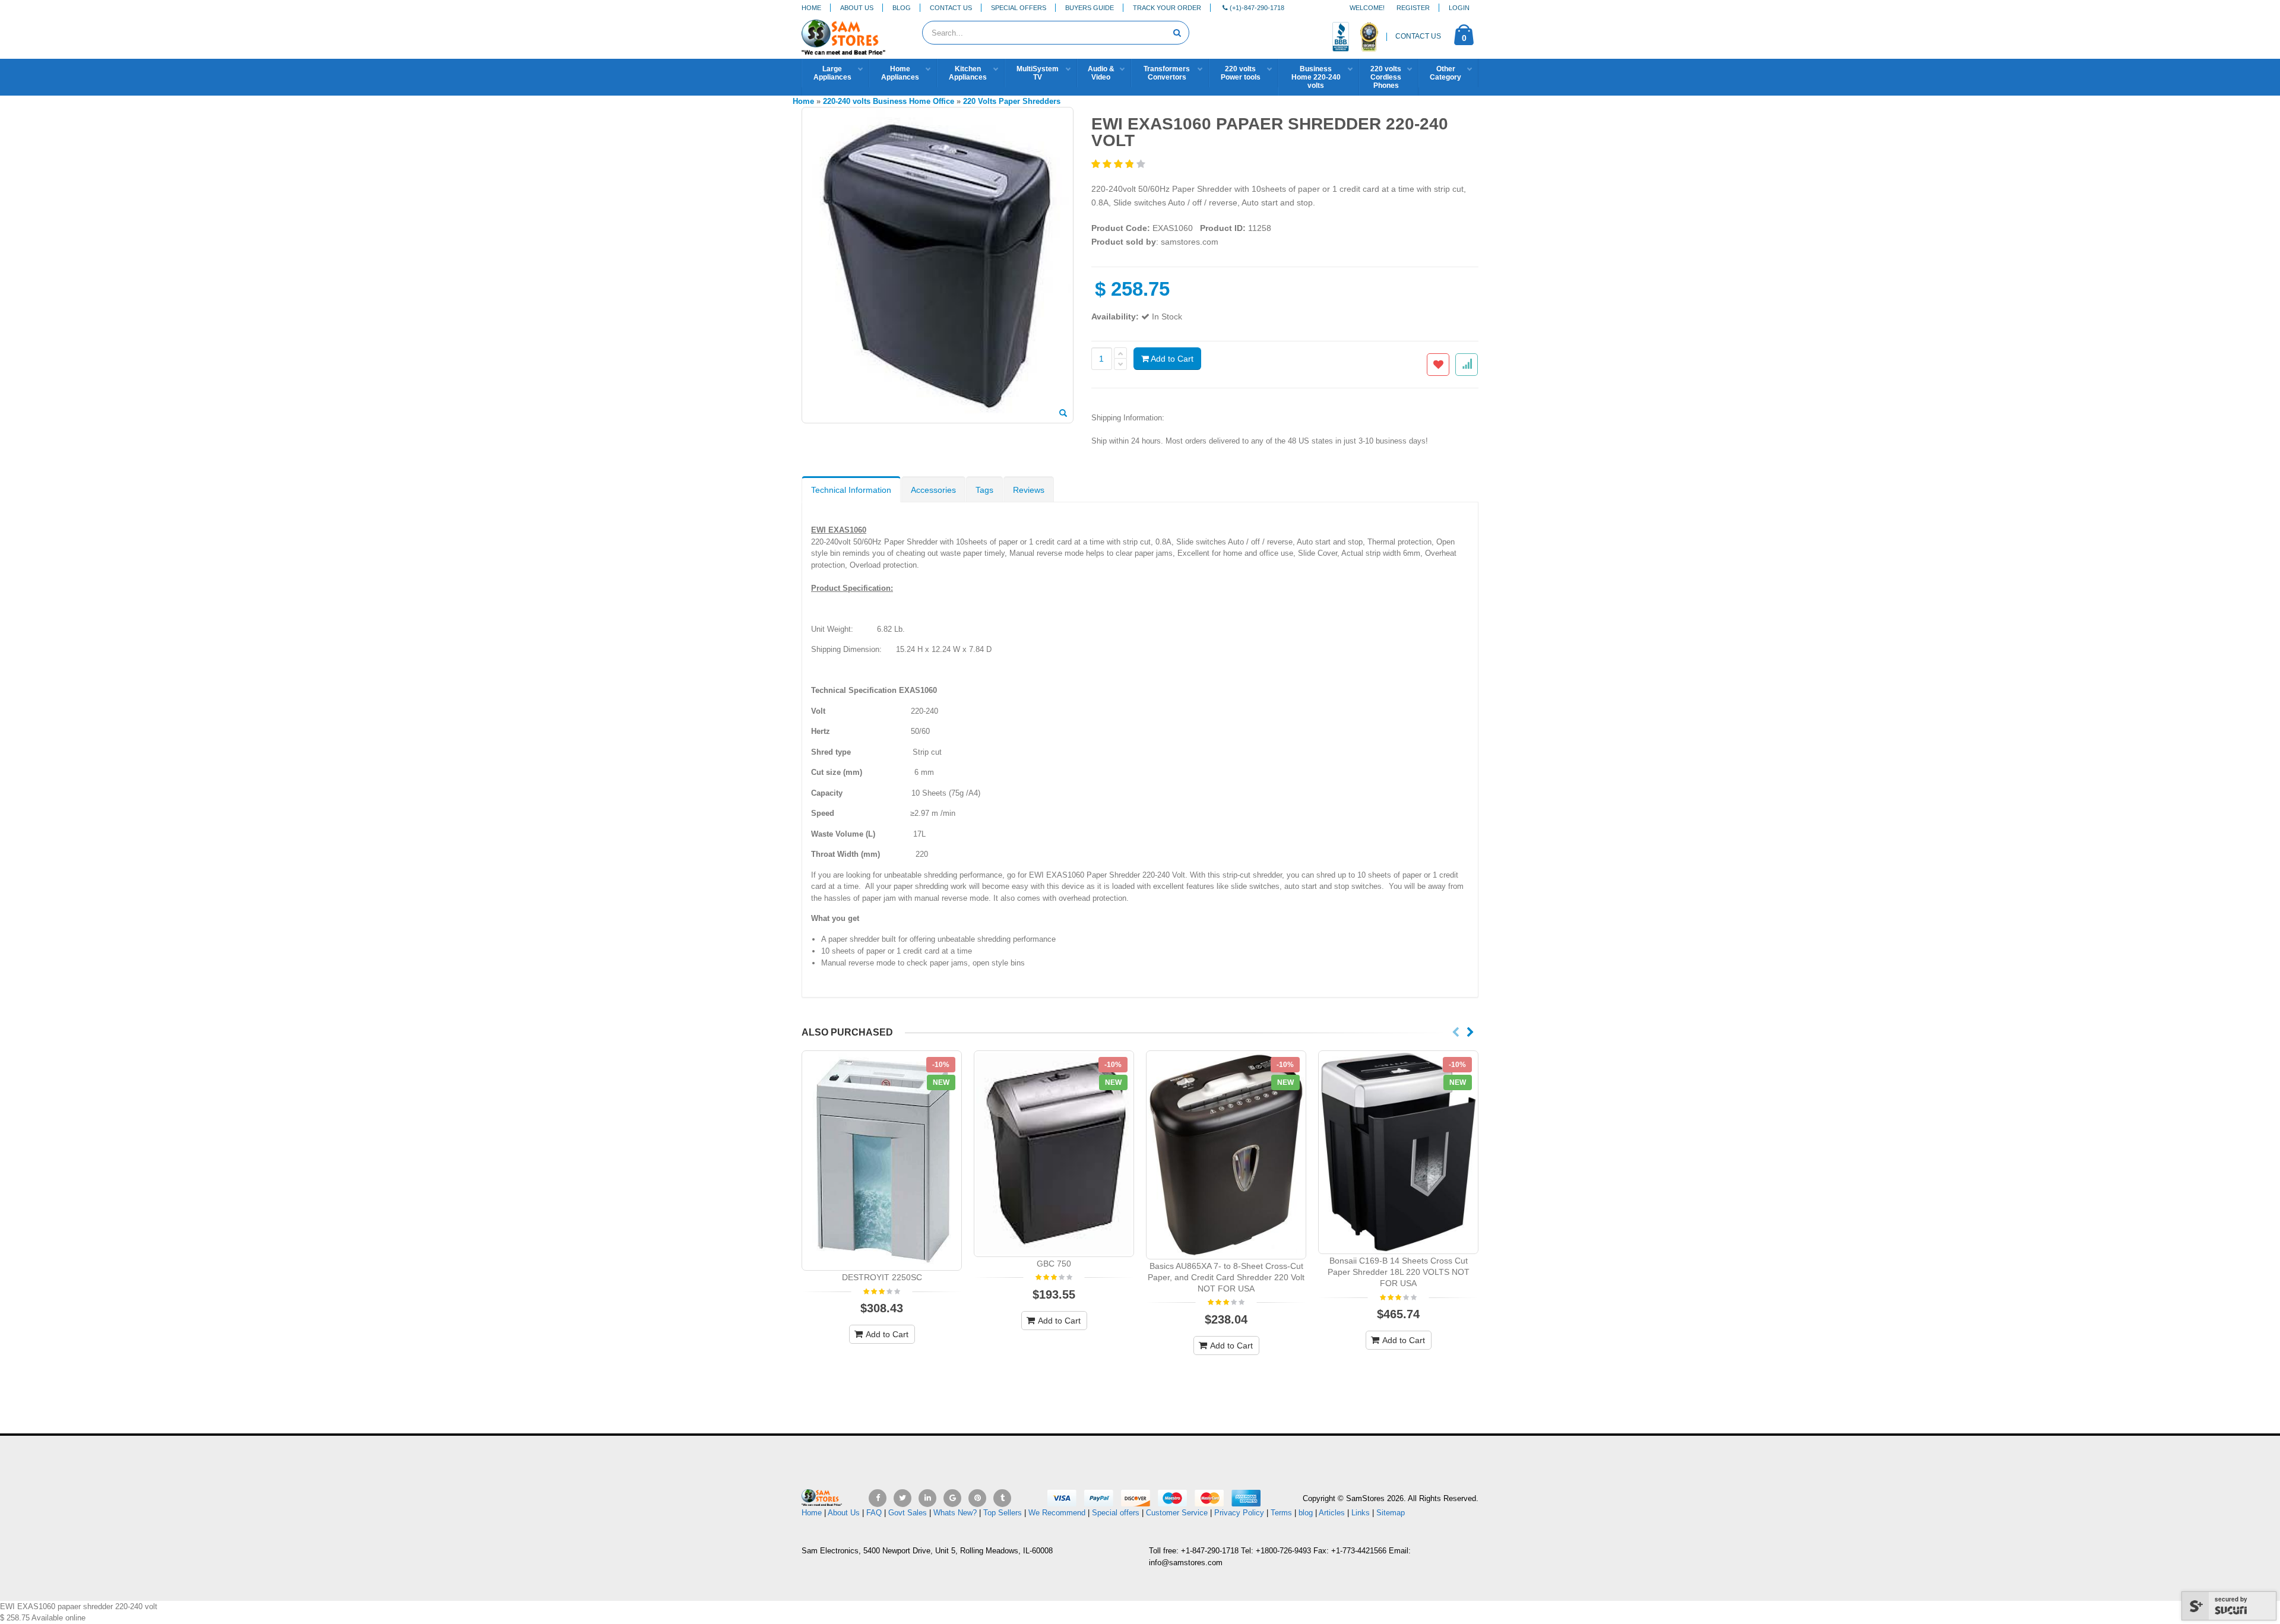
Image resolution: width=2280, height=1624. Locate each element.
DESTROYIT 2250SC (882, 1277)
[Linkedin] (927, 1498)
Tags (984, 490)
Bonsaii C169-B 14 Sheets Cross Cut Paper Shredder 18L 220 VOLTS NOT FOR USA (1399, 1272)
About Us (857, 8)
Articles (1332, 1513)
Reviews (1029, 490)
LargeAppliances (832, 73)
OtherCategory (1445, 73)
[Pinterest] (977, 1498)
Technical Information (851, 490)
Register (1413, 8)
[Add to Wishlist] (1438, 365)
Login (1459, 8)
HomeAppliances (900, 73)
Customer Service (1177, 1513)
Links (1361, 1513)
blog (1306, 1513)
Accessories (933, 490)
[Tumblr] (1002, 1498)
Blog (902, 8)
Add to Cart (1171, 359)
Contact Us (951, 8)
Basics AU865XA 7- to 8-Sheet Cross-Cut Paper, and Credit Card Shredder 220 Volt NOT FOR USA (1226, 1277)
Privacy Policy (1239, 1513)
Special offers (1116, 1513)
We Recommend (1057, 1513)
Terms (1282, 1513)
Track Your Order (1167, 8)
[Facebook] (878, 1498)
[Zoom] (1063, 414)
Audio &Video (1101, 73)
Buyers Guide (1090, 8)
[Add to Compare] (1467, 365)
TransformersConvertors (1167, 73)
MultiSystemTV (1038, 73)
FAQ (874, 1513)
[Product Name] (882, 1161)
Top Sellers (1003, 1513)
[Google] (952, 1498)
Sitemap (1391, 1513)
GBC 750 (1054, 1264)
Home (811, 8)
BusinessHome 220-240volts (1316, 77)
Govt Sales (908, 1513)
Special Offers (1019, 8)
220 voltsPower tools (1241, 73)
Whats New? (955, 1513)
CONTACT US (1418, 36)
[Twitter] (902, 1498)
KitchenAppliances (968, 73)
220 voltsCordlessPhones (1386, 77)
